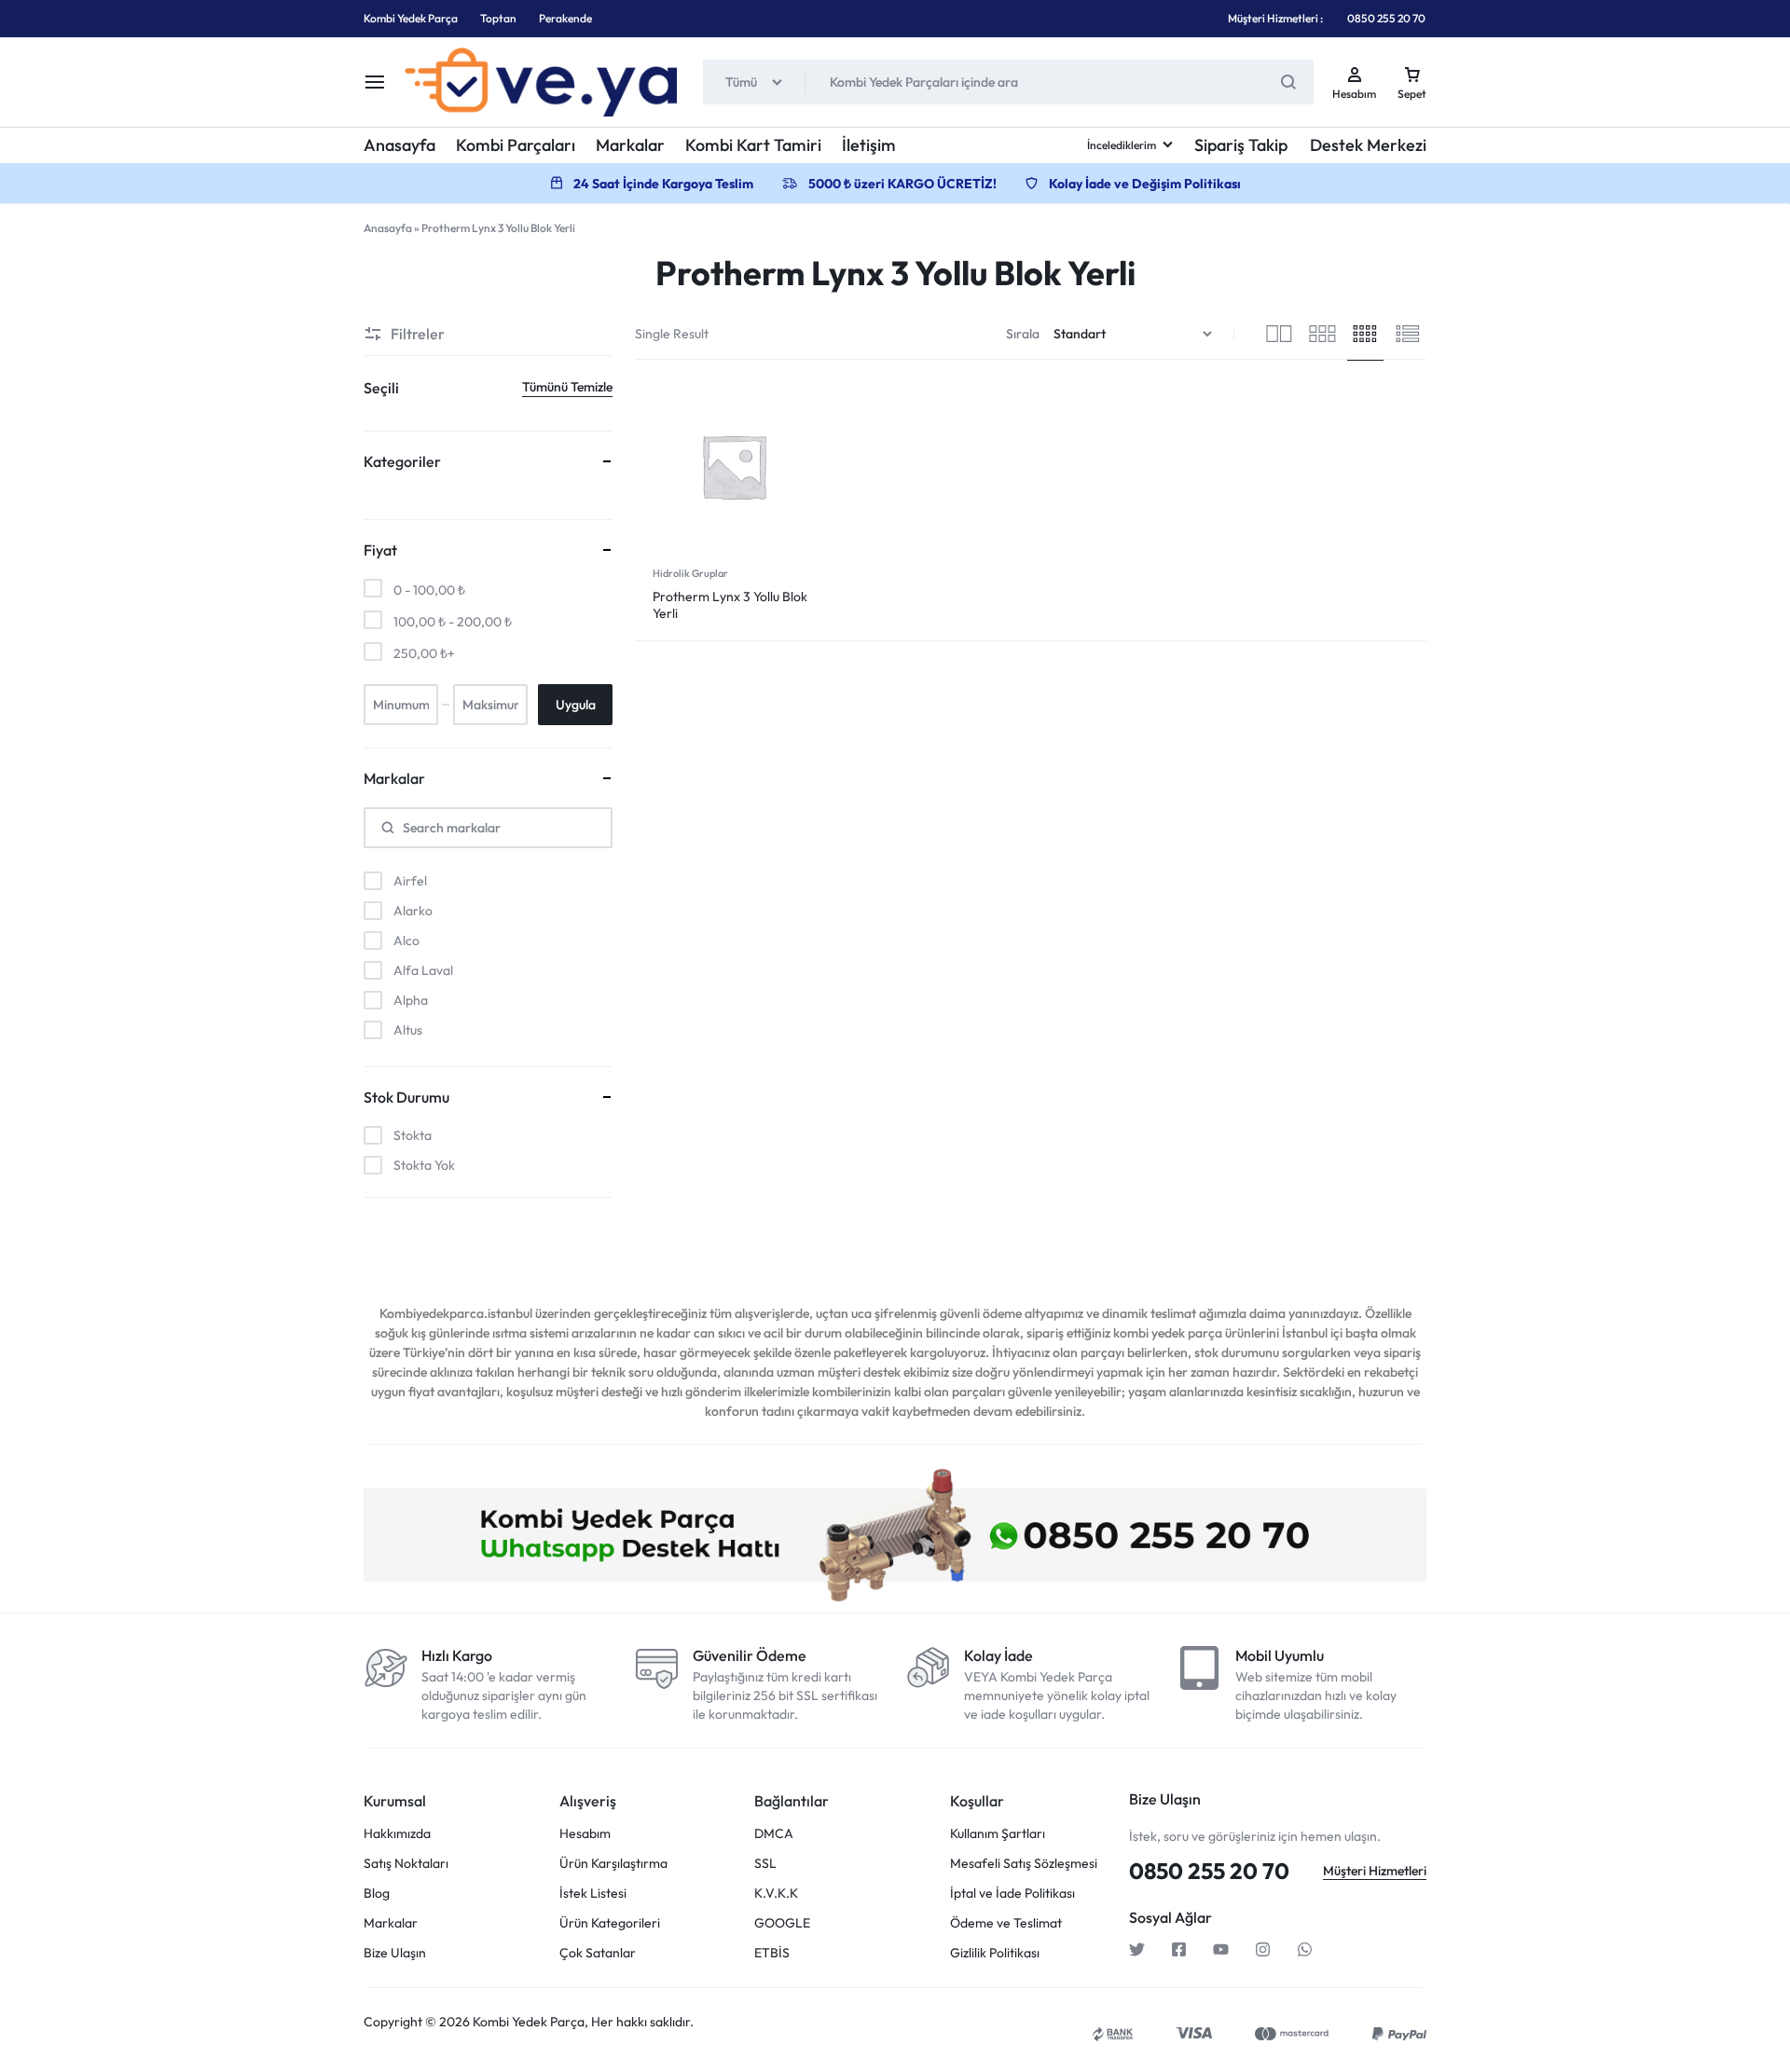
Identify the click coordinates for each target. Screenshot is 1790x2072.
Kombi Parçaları (516, 145)
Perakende (565, 18)
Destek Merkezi (1368, 145)
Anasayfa (399, 145)
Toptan (498, 18)
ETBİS (772, 1953)
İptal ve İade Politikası (1012, 1894)
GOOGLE (782, 1923)
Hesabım (585, 1834)
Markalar (630, 145)
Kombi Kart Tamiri (753, 145)
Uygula (576, 705)
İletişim (869, 145)
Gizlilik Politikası (995, 1953)
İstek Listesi (593, 1894)
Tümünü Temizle (567, 387)
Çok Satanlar (598, 1953)
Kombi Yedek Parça (411, 18)
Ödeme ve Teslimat (1006, 1923)
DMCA (774, 1834)
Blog (377, 1894)
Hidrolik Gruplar (690, 573)
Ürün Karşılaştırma (613, 1864)
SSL (765, 1864)
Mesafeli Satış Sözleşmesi (1024, 1864)
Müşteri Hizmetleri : (1275, 18)
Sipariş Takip (1241, 145)
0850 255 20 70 (1386, 18)
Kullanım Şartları (998, 1834)
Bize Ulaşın (395, 1953)
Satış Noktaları (406, 1864)
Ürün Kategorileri (610, 1923)
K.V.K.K (776, 1894)
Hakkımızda (397, 1834)
